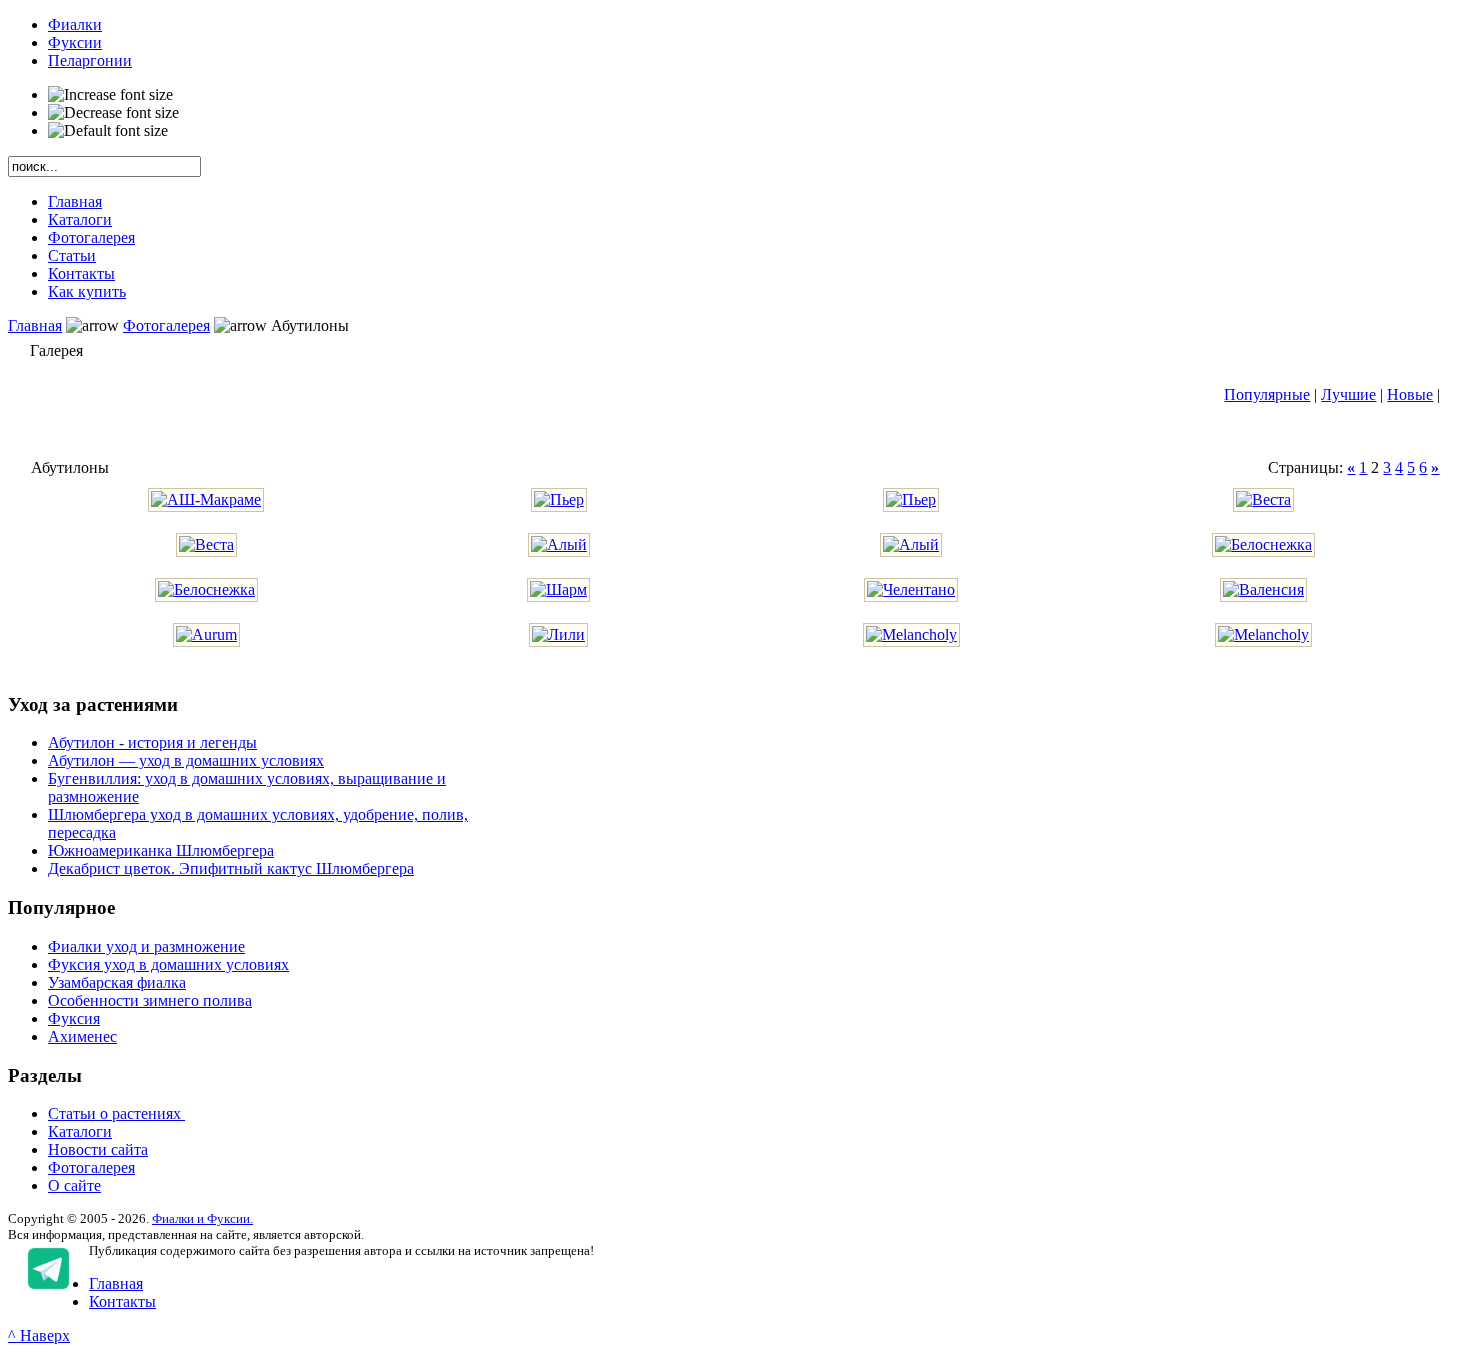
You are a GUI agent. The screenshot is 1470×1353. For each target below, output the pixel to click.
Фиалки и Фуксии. (202, 1218)
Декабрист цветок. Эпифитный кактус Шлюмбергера (231, 868)
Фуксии (75, 42)
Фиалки (75, 24)
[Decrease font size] (113, 113)
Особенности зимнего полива (150, 1000)
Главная (35, 325)
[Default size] (108, 131)
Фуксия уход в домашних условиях (168, 964)
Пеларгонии (90, 60)
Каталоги (80, 1131)
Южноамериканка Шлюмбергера (161, 850)
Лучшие (1348, 394)
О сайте (74, 1185)
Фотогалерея (166, 325)
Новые (1410, 394)
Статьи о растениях (116, 1113)
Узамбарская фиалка (117, 982)
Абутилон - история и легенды (152, 742)
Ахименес (82, 1036)
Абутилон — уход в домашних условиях (186, 760)
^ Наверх (39, 1335)
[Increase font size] (110, 95)
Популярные (1267, 394)
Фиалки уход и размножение (146, 946)
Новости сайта (98, 1149)
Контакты (122, 1301)
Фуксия (74, 1018)
